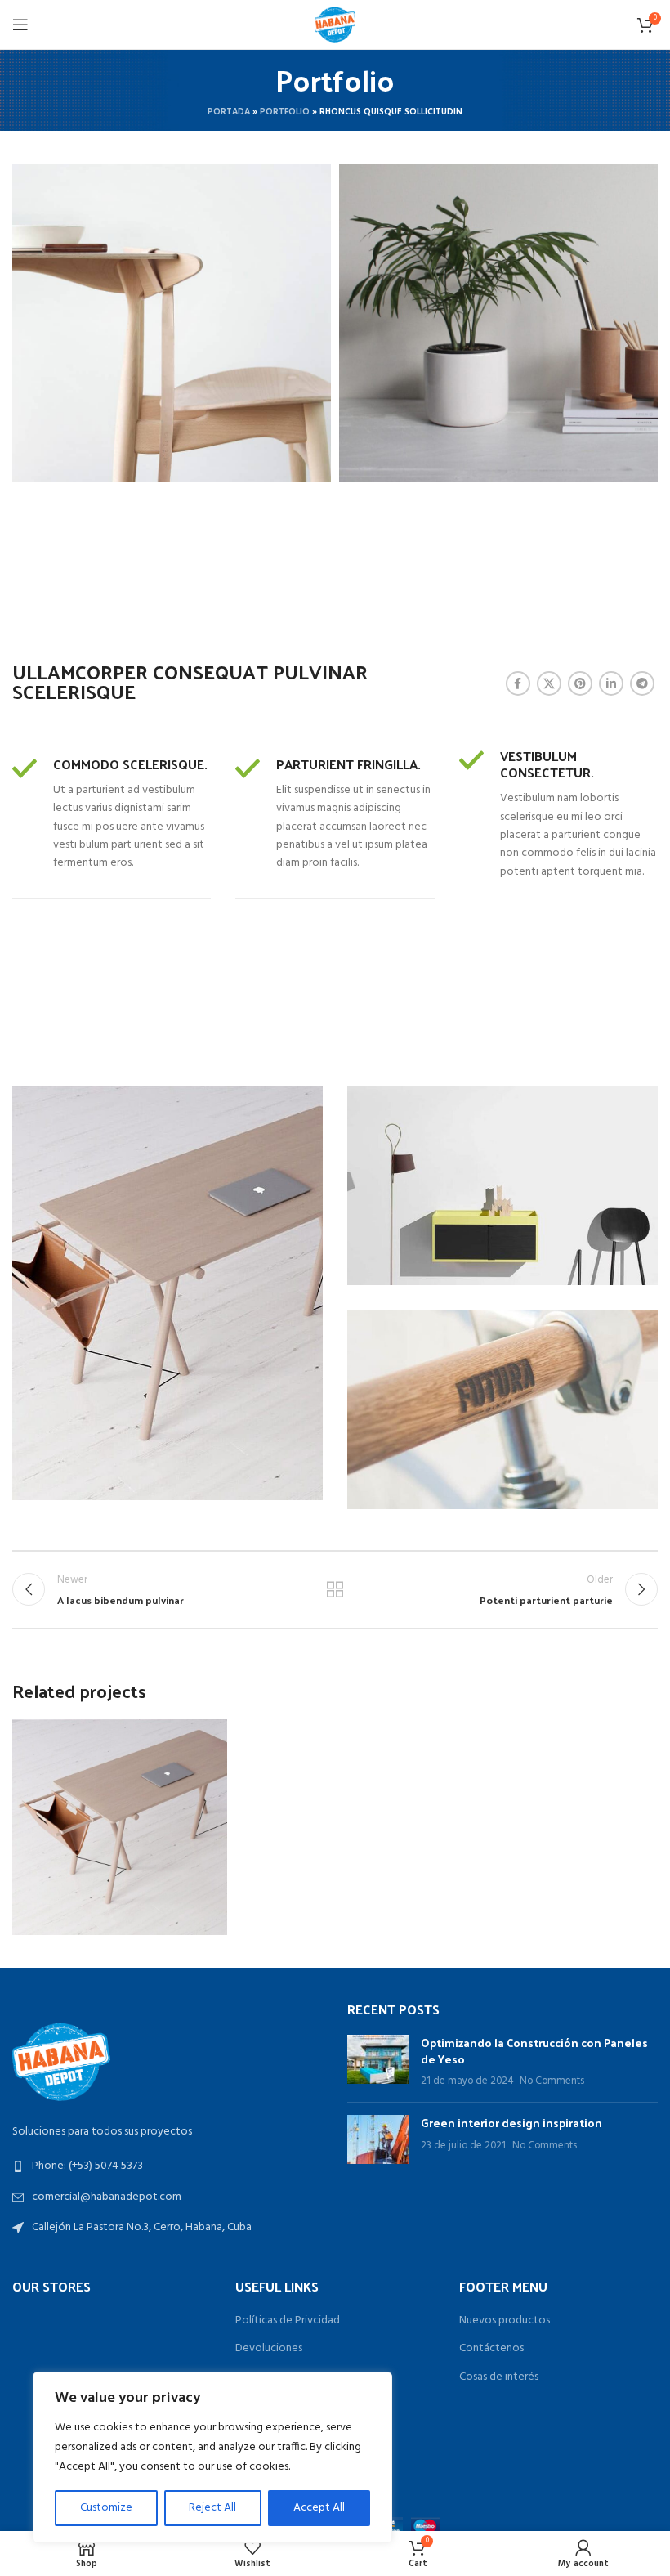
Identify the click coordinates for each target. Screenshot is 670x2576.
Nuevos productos (505, 2321)
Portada (229, 112)
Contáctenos (491, 2349)
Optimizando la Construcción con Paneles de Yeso (534, 2051)
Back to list (335, 1589)
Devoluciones (269, 2349)
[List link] (167, 2166)
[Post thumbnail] (378, 2062)
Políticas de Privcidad (288, 2321)
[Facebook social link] (518, 683)
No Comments (552, 2081)
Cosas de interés (499, 2377)
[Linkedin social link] (611, 683)
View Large (213, 1734)
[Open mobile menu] (20, 25)
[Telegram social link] (642, 683)
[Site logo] (335, 25)
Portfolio (285, 112)
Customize (106, 2508)
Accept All (319, 2508)
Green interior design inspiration (511, 2123)
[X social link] (549, 683)
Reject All (212, 2508)
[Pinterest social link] (580, 683)
